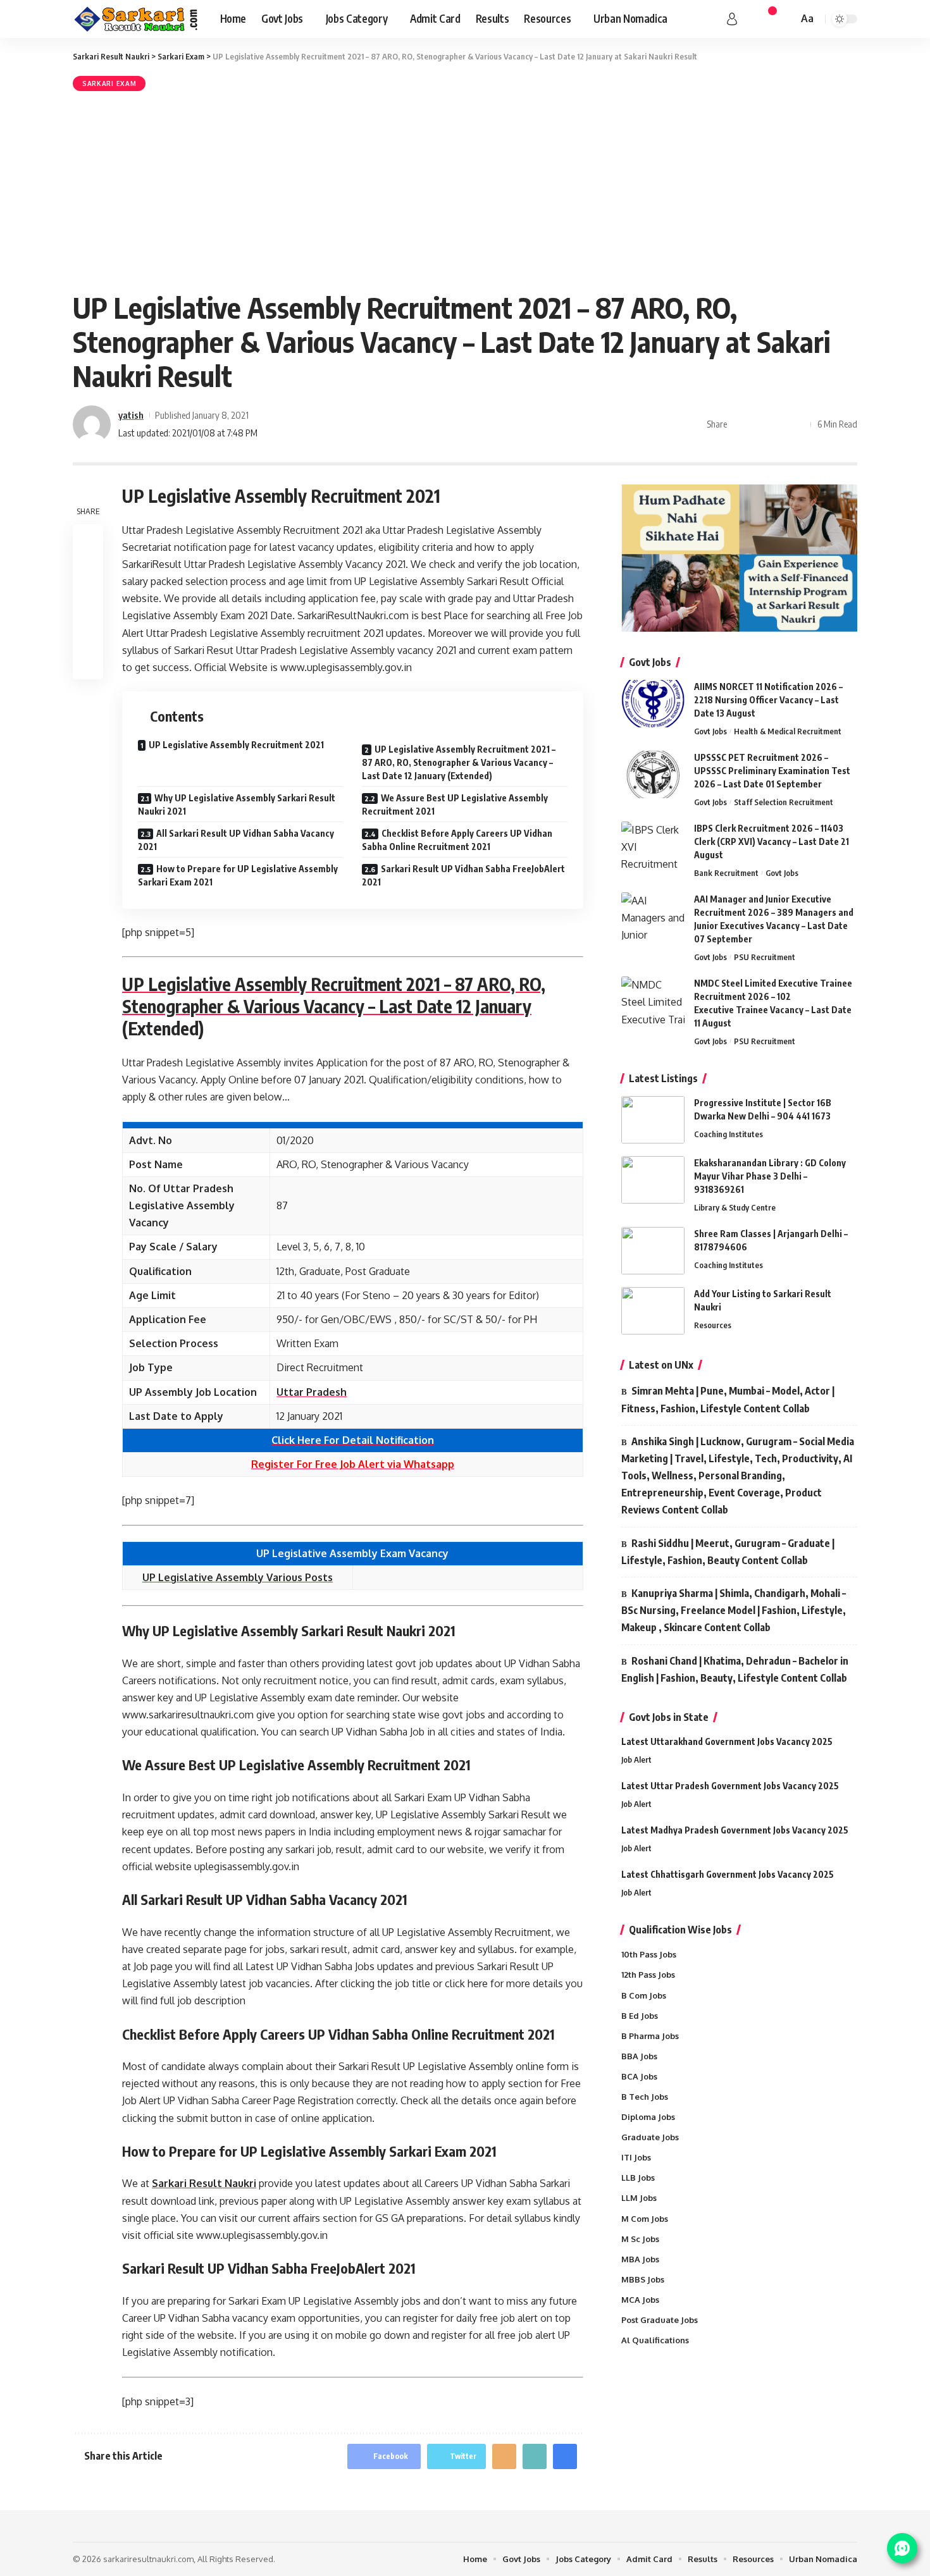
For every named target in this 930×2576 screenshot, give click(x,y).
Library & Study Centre (735, 1207)
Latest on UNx (661, 1365)
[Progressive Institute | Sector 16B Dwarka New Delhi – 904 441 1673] (653, 1120)
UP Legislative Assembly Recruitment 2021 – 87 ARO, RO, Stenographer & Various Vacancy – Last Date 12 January (334, 995)
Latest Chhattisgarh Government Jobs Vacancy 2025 (728, 1874)
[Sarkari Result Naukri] (136, 19)
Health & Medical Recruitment (788, 731)
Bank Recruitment (726, 873)
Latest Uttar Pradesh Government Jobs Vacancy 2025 (730, 1786)
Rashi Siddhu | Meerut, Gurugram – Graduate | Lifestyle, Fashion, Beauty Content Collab (728, 1552)
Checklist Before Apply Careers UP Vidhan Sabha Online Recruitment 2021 (457, 840)
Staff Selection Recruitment (784, 802)
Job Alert (636, 1759)
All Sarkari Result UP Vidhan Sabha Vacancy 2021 (236, 840)
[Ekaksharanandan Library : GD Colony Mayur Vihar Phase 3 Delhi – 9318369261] (653, 1180)
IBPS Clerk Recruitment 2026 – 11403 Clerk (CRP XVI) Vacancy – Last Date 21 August (772, 841)
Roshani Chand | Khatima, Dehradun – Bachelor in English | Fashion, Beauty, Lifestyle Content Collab (735, 1669)
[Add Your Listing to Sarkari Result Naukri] (653, 1311)
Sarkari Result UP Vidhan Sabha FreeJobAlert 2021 (463, 875)
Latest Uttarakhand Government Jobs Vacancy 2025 (727, 1741)
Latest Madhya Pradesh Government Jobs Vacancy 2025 (735, 1830)
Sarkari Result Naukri (204, 2183)
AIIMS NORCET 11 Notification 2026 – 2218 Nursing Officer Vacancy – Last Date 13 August (768, 700)
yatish (131, 415)
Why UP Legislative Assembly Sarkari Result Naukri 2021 (237, 804)
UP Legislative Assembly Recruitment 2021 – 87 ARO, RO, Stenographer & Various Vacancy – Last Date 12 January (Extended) (459, 762)
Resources (713, 1325)
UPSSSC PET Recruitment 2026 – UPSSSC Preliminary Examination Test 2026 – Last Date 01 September (772, 771)
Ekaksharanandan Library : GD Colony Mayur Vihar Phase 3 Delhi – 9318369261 (770, 1176)
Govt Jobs (710, 731)
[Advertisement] (465, 189)
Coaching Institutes (728, 1134)
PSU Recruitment (765, 957)
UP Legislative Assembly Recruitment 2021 (236, 745)
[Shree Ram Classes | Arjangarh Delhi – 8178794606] (653, 1251)
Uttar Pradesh (312, 1392)
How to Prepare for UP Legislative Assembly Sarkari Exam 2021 (238, 875)
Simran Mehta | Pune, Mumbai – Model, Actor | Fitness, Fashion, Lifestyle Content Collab (728, 1399)
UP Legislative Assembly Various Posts (238, 1577)
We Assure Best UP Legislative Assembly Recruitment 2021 (455, 804)
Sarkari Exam (109, 83)
